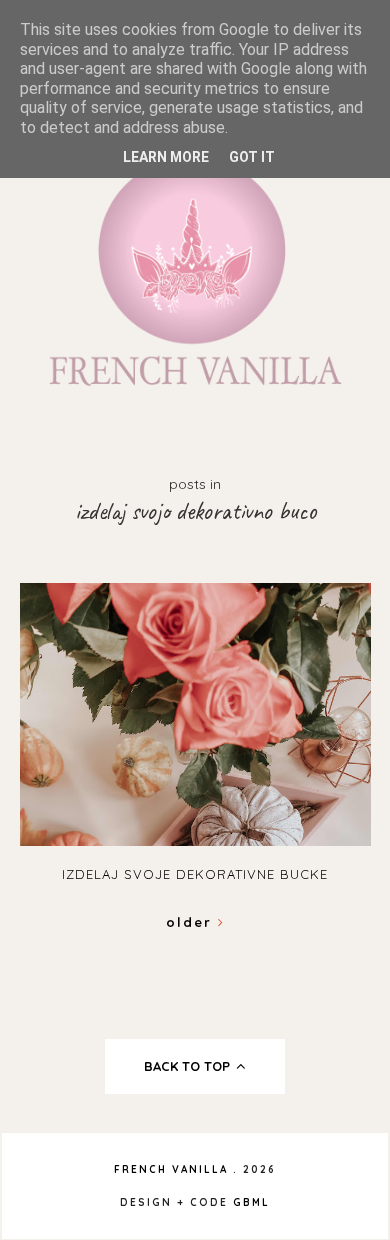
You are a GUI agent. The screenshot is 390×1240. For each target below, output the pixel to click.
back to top (189, 1066)
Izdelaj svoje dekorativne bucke (195, 874)
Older (192, 922)
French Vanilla (171, 1169)
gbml (251, 1202)
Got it (252, 157)
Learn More (166, 157)
